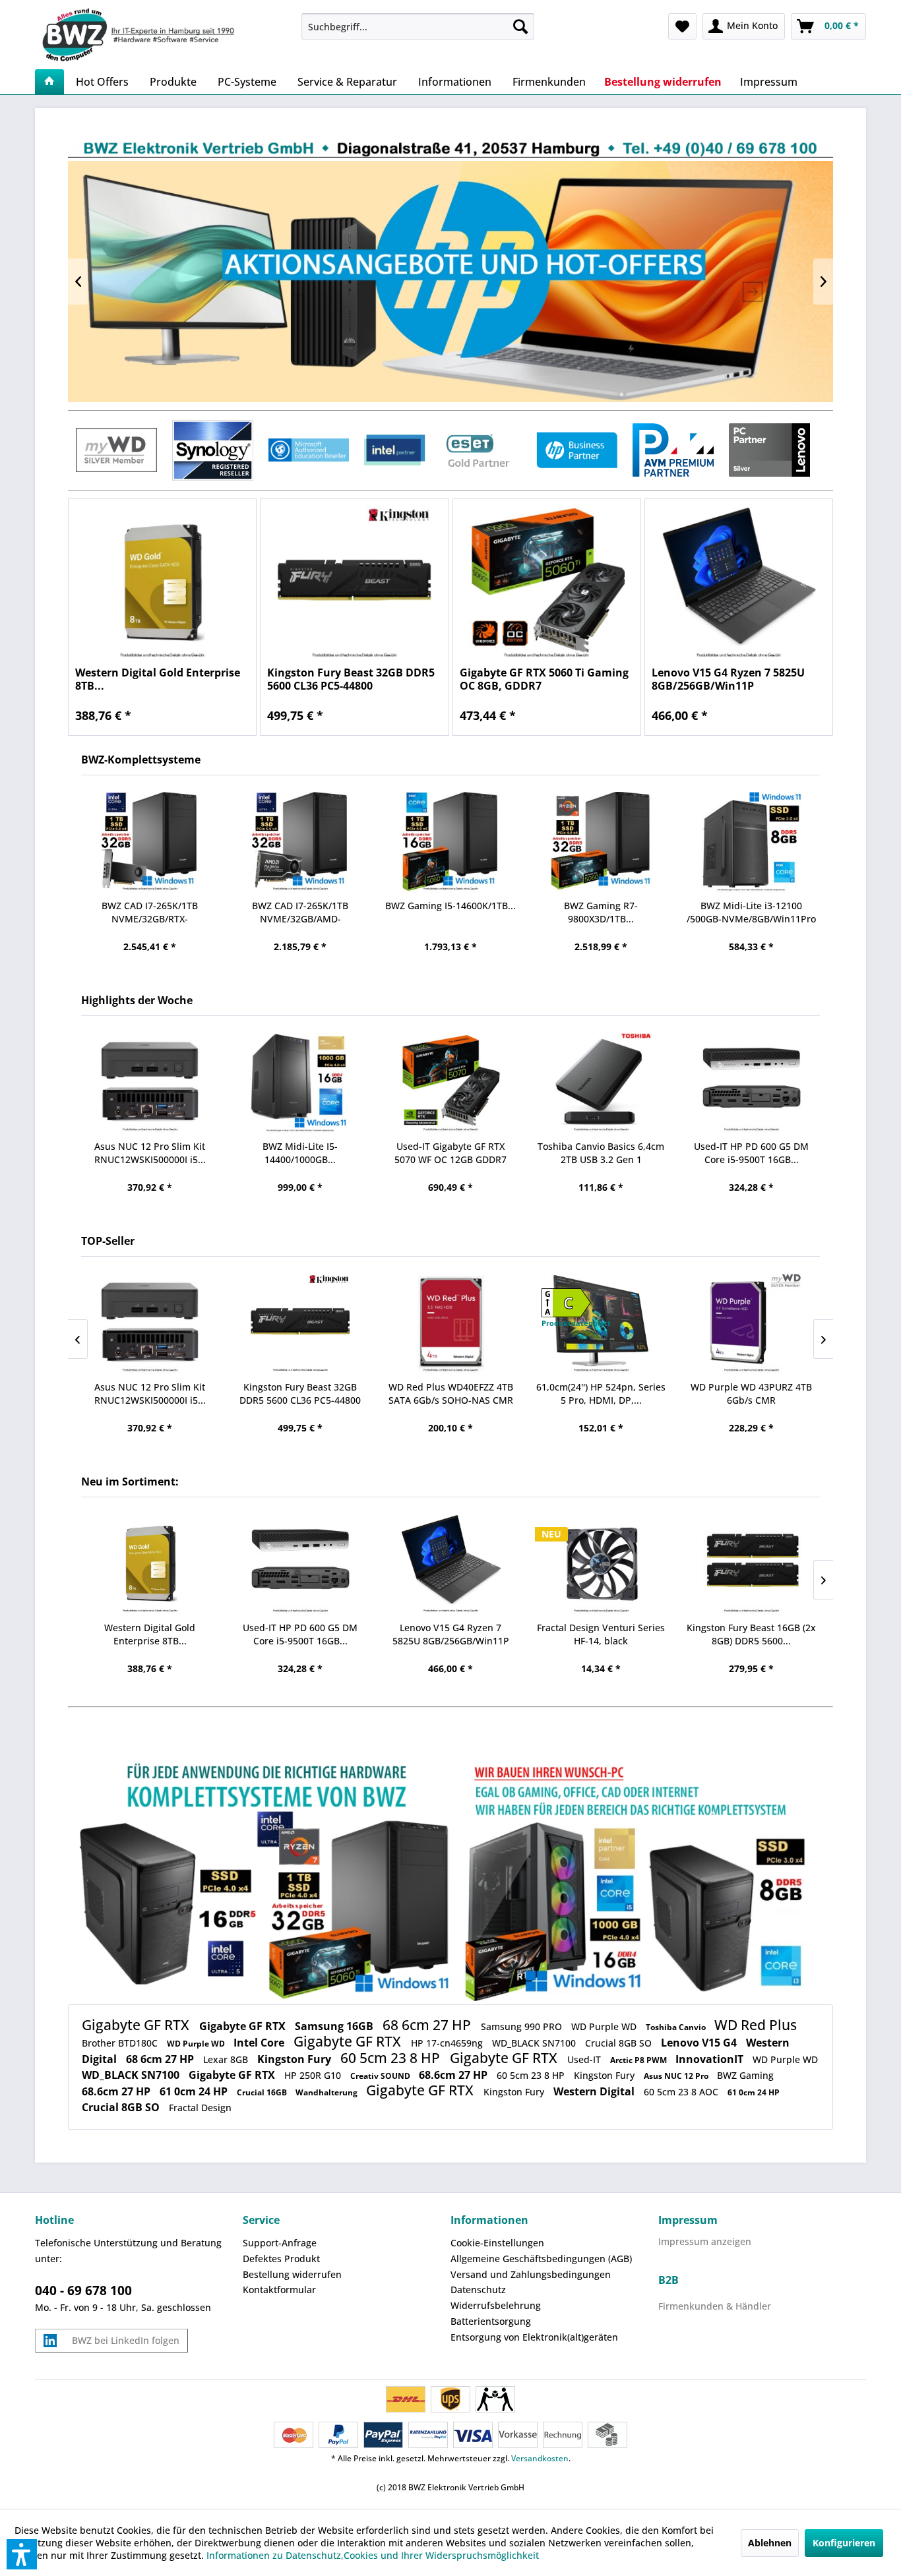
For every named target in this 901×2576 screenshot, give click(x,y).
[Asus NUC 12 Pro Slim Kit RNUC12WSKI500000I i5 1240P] (150, 1083)
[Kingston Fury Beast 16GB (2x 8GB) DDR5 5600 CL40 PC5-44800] (751, 1564)
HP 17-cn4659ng (448, 2043)
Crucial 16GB (263, 2092)
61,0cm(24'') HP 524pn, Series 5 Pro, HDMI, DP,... (601, 1393)
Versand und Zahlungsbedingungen (531, 2274)
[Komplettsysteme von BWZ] (450, 1881)
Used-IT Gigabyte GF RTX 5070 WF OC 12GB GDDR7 (450, 1153)
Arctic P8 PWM (639, 2060)
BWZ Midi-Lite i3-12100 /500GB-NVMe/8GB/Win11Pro (751, 912)
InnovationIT (711, 2059)
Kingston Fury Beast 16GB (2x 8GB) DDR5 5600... (751, 1634)
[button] (22, 2554)
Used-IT (585, 2059)
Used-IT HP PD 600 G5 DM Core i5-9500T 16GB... (751, 1153)
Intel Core (260, 2043)
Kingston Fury (295, 2059)
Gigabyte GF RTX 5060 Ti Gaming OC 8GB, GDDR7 (544, 679)
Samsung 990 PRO (523, 2026)
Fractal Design (200, 2108)
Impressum (688, 2220)
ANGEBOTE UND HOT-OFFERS (450, 281)
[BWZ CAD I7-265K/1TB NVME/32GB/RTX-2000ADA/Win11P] (150, 842)
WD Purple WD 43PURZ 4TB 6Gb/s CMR (751, 1393)
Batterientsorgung (491, 2321)
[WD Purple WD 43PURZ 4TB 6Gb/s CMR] (751, 1324)
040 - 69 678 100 (83, 2291)
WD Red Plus (756, 2025)
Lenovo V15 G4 (700, 2043)
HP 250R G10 (314, 2075)
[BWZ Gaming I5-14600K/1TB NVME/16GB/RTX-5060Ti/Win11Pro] (450, 842)
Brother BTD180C (121, 2043)
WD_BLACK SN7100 (535, 2043)
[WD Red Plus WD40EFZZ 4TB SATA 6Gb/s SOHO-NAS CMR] (450, 1324)
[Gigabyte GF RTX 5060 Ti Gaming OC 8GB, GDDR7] (547, 584)
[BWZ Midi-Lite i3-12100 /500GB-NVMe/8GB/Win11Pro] (751, 842)
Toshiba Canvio (677, 2027)
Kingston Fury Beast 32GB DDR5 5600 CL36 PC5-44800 (351, 679)
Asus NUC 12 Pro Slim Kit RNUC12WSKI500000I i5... (150, 1153)
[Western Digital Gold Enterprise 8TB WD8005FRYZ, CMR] (162, 584)
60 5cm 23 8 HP (392, 2058)
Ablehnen (770, 2543)
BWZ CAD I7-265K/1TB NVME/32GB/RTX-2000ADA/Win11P (150, 913)
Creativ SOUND (381, 2076)
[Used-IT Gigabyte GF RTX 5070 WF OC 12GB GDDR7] (450, 1083)
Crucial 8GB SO (620, 2043)
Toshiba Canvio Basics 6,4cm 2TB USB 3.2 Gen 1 (601, 1153)
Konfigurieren (844, 2543)
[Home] (49, 82)
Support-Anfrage (280, 2243)
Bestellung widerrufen (292, 2274)
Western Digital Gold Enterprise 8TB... (158, 679)
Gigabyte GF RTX (137, 2025)
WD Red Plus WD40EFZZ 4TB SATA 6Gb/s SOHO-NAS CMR (451, 1393)
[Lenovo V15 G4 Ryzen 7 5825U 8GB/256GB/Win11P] (739, 584)
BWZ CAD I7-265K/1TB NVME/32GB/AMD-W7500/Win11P (300, 913)
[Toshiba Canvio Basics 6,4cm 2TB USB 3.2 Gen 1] (601, 1083)
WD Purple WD (605, 2026)
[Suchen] (520, 26)
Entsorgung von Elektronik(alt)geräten (534, 2337)
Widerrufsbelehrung (496, 2305)
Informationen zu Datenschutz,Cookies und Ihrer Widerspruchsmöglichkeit (373, 2555)
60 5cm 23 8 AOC (682, 2092)
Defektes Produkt (281, 2259)
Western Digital (595, 2091)
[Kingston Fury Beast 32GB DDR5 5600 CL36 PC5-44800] (354, 584)
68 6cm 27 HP (428, 2025)
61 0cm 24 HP (195, 2091)
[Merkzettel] (682, 26)
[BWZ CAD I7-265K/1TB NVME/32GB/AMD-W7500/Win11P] (300, 842)
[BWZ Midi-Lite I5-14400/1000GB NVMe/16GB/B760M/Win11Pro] (300, 1083)
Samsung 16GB (335, 2026)
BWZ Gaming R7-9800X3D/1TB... (601, 912)
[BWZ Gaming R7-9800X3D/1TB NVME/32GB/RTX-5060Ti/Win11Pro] (601, 842)
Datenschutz (478, 2290)
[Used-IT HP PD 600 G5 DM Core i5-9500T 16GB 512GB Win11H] (751, 1083)
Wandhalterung (327, 2092)
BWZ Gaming (745, 2075)
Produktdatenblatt (576, 1323)
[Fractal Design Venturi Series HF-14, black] (601, 1564)
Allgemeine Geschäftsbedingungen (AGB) (541, 2259)
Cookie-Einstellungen (497, 2243)
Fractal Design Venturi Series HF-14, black (601, 1634)
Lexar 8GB (227, 2059)
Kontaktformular (279, 2290)
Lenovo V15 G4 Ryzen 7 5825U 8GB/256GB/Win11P (728, 679)
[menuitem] (418, 26)
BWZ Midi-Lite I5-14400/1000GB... (300, 1153)
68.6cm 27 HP (454, 2075)
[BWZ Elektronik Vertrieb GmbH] (163, 35)
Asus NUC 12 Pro (677, 2076)
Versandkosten (540, 2458)
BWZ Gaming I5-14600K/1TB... (450, 906)
